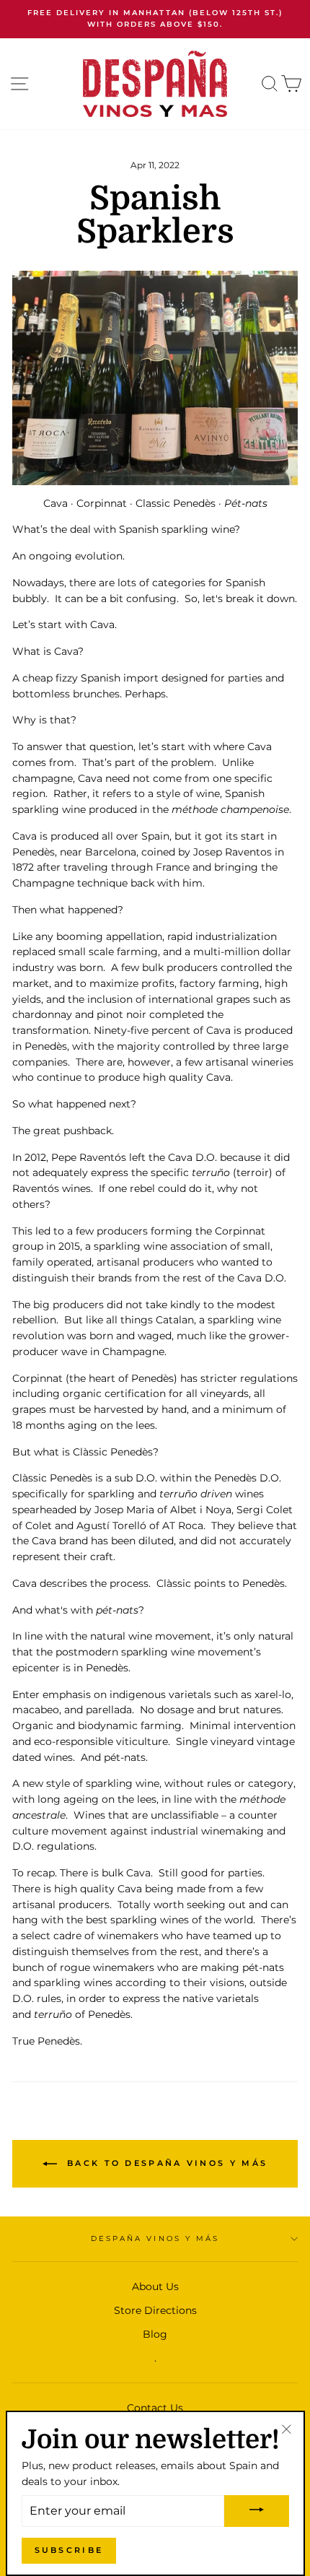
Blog (155, 2334)
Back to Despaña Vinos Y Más (165, 2163)
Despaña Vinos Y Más (155, 2238)
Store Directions (155, 2310)
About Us (155, 2286)
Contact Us (155, 2408)
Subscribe (69, 2550)
